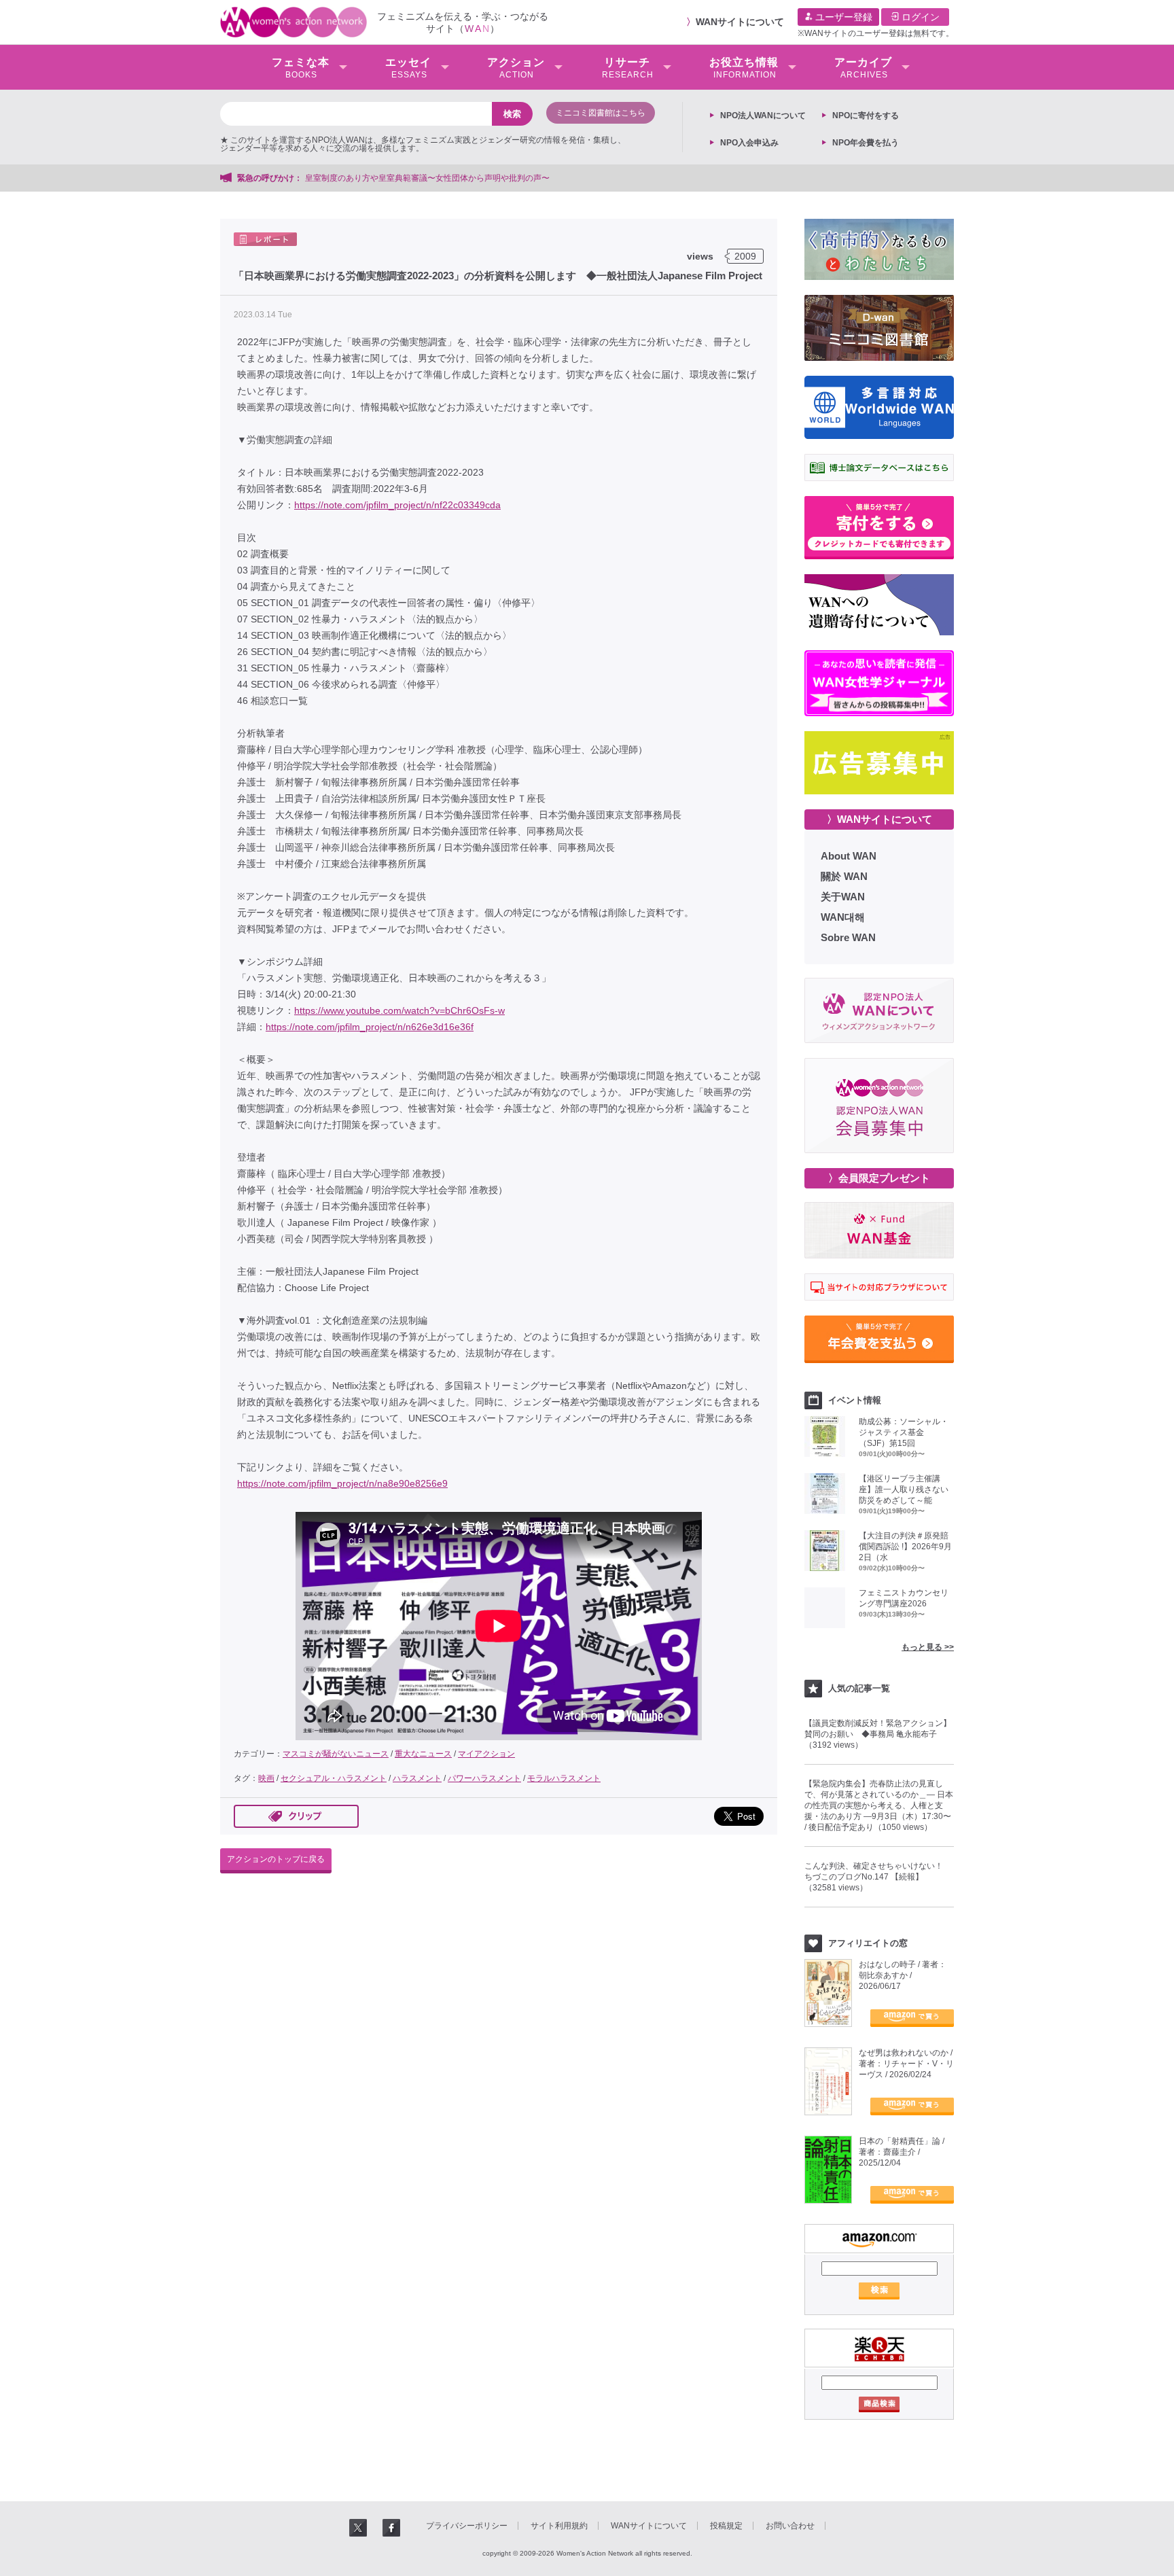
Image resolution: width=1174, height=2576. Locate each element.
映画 (266, 1778)
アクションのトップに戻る (276, 1859)
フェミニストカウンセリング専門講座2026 (904, 1598)
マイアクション (486, 1754)
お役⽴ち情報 (744, 68)
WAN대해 (843, 917)
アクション (516, 68)
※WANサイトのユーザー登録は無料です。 (876, 33)
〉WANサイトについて (879, 819)
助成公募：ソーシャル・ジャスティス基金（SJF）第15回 (904, 1432)
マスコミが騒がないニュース (336, 1754)
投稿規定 (726, 2526)
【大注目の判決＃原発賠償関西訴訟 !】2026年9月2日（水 (905, 1547)
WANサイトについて (740, 22)
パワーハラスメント (484, 1778)
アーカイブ (863, 68)
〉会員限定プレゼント (879, 1178)
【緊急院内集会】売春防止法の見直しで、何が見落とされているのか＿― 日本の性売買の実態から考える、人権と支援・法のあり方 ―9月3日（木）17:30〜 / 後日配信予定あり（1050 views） (879, 1805)
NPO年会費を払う (866, 143)
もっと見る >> (928, 1647)
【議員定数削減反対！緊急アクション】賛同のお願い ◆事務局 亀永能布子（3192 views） (878, 1734)
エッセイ (408, 68)
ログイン (919, 17)
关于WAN (843, 897)
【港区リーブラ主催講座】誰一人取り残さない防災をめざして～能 (904, 1489)
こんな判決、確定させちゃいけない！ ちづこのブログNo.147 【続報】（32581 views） (878, 1877)
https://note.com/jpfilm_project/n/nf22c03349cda (397, 505)
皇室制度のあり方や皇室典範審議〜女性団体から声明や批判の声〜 (431, 178)
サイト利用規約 (559, 2526)
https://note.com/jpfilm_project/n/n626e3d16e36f (370, 1027)
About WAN (849, 856)
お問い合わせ (790, 2526)
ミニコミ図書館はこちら (601, 113)
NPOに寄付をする (866, 116)
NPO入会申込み (749, 143)
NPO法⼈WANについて (763, 116)
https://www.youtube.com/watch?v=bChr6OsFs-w (399, 1010)
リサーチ (628, 68)
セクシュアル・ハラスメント (334, 1778)
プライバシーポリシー (467, 2526)
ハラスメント (417, 1778)
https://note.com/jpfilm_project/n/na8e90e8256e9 (342, 1483)
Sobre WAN (848, 937)
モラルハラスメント (564, 1778)
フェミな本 (301, 68)
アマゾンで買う (912, 2018)
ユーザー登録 (842, 17)
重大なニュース (423, 1754)
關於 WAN (844, 876)
